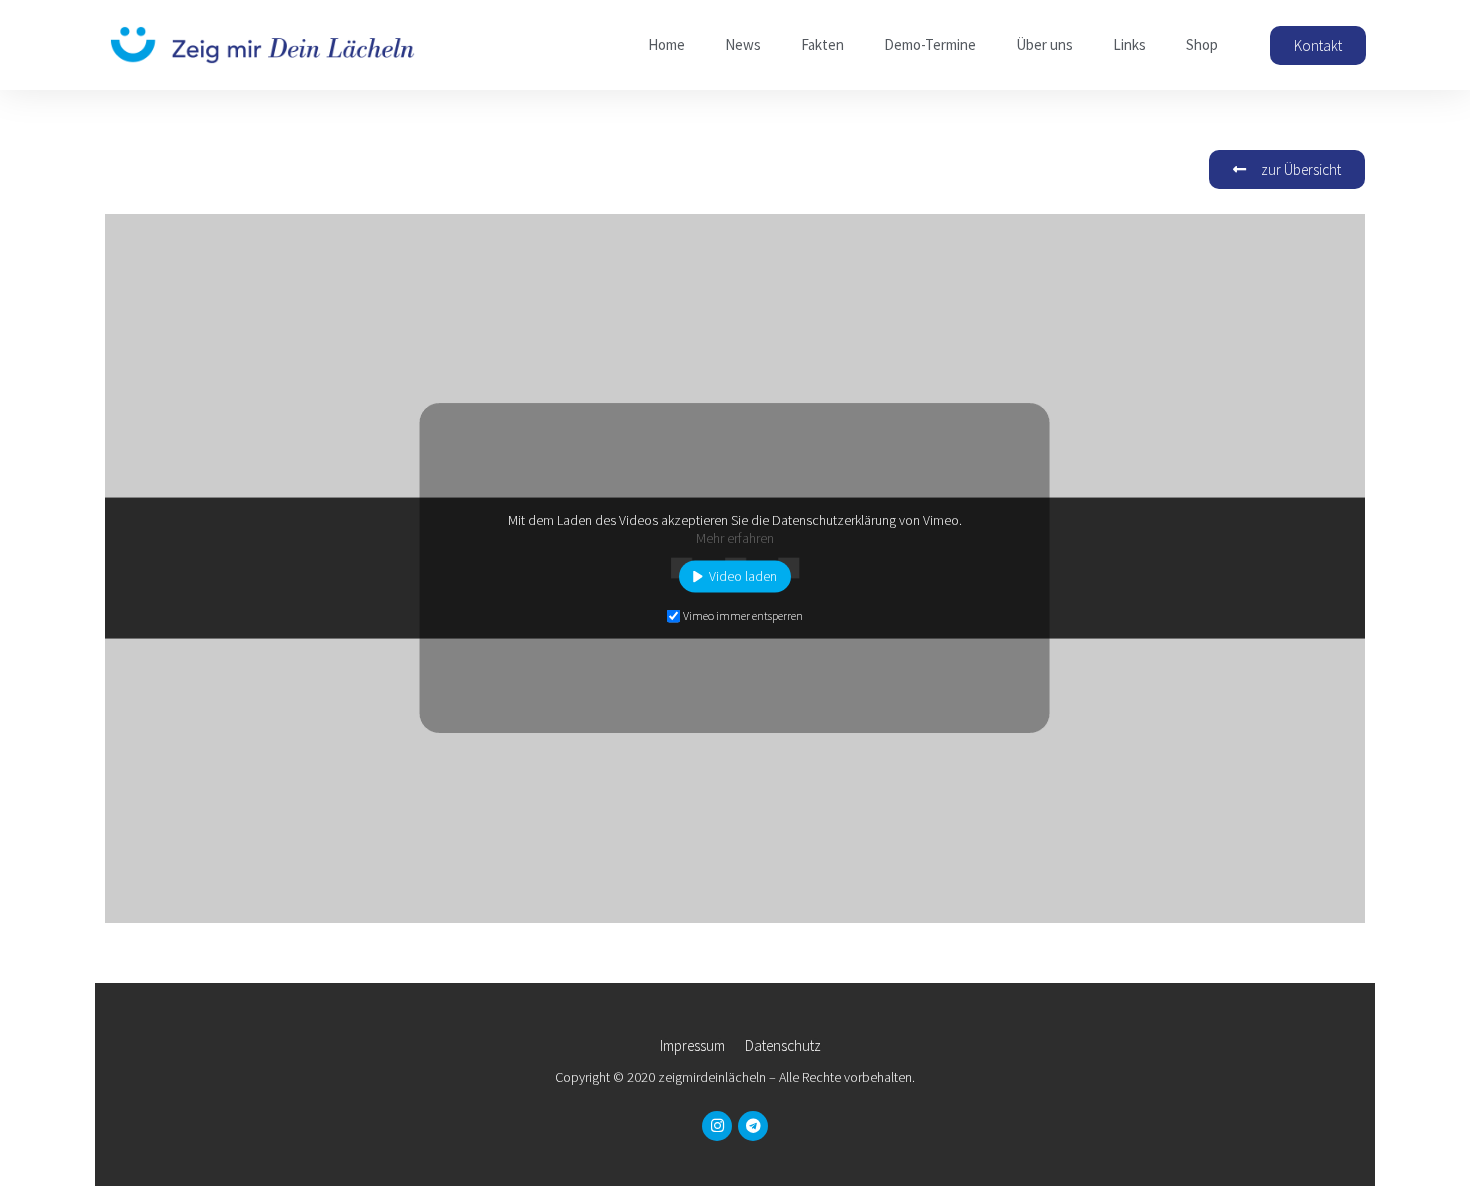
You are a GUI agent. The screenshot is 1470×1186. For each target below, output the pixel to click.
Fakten (822, 44)
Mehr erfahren (735, 537)
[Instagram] (717, 1126)
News (743, 44)
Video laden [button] (743, 576)
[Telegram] (753, 1126)
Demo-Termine (930, 44)
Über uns (1044, 44)
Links (1129, 44)
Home (666, 44)
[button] (1318, 45)
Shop (1202, 44)
